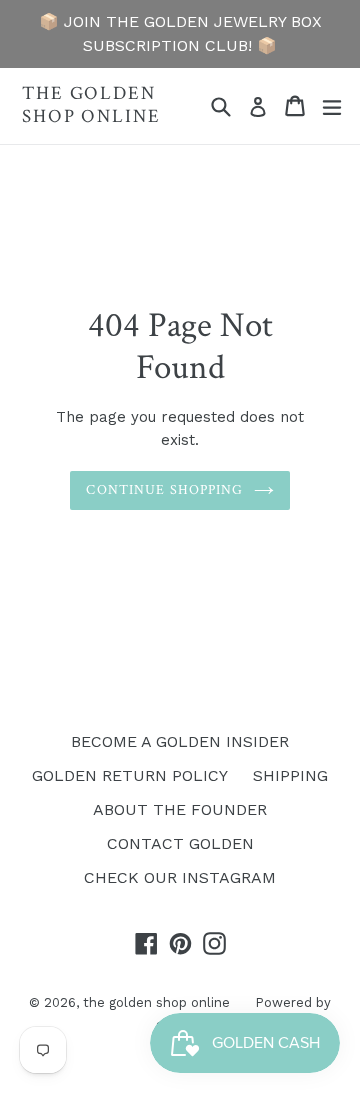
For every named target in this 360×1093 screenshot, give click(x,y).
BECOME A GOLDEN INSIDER (180, 741)
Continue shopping (164, 490)
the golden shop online (91, 106)
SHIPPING (290, 775)
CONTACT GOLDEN (180, 843)
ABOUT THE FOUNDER (180, 809)
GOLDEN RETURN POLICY (130, 775)
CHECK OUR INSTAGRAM (180, 877)
